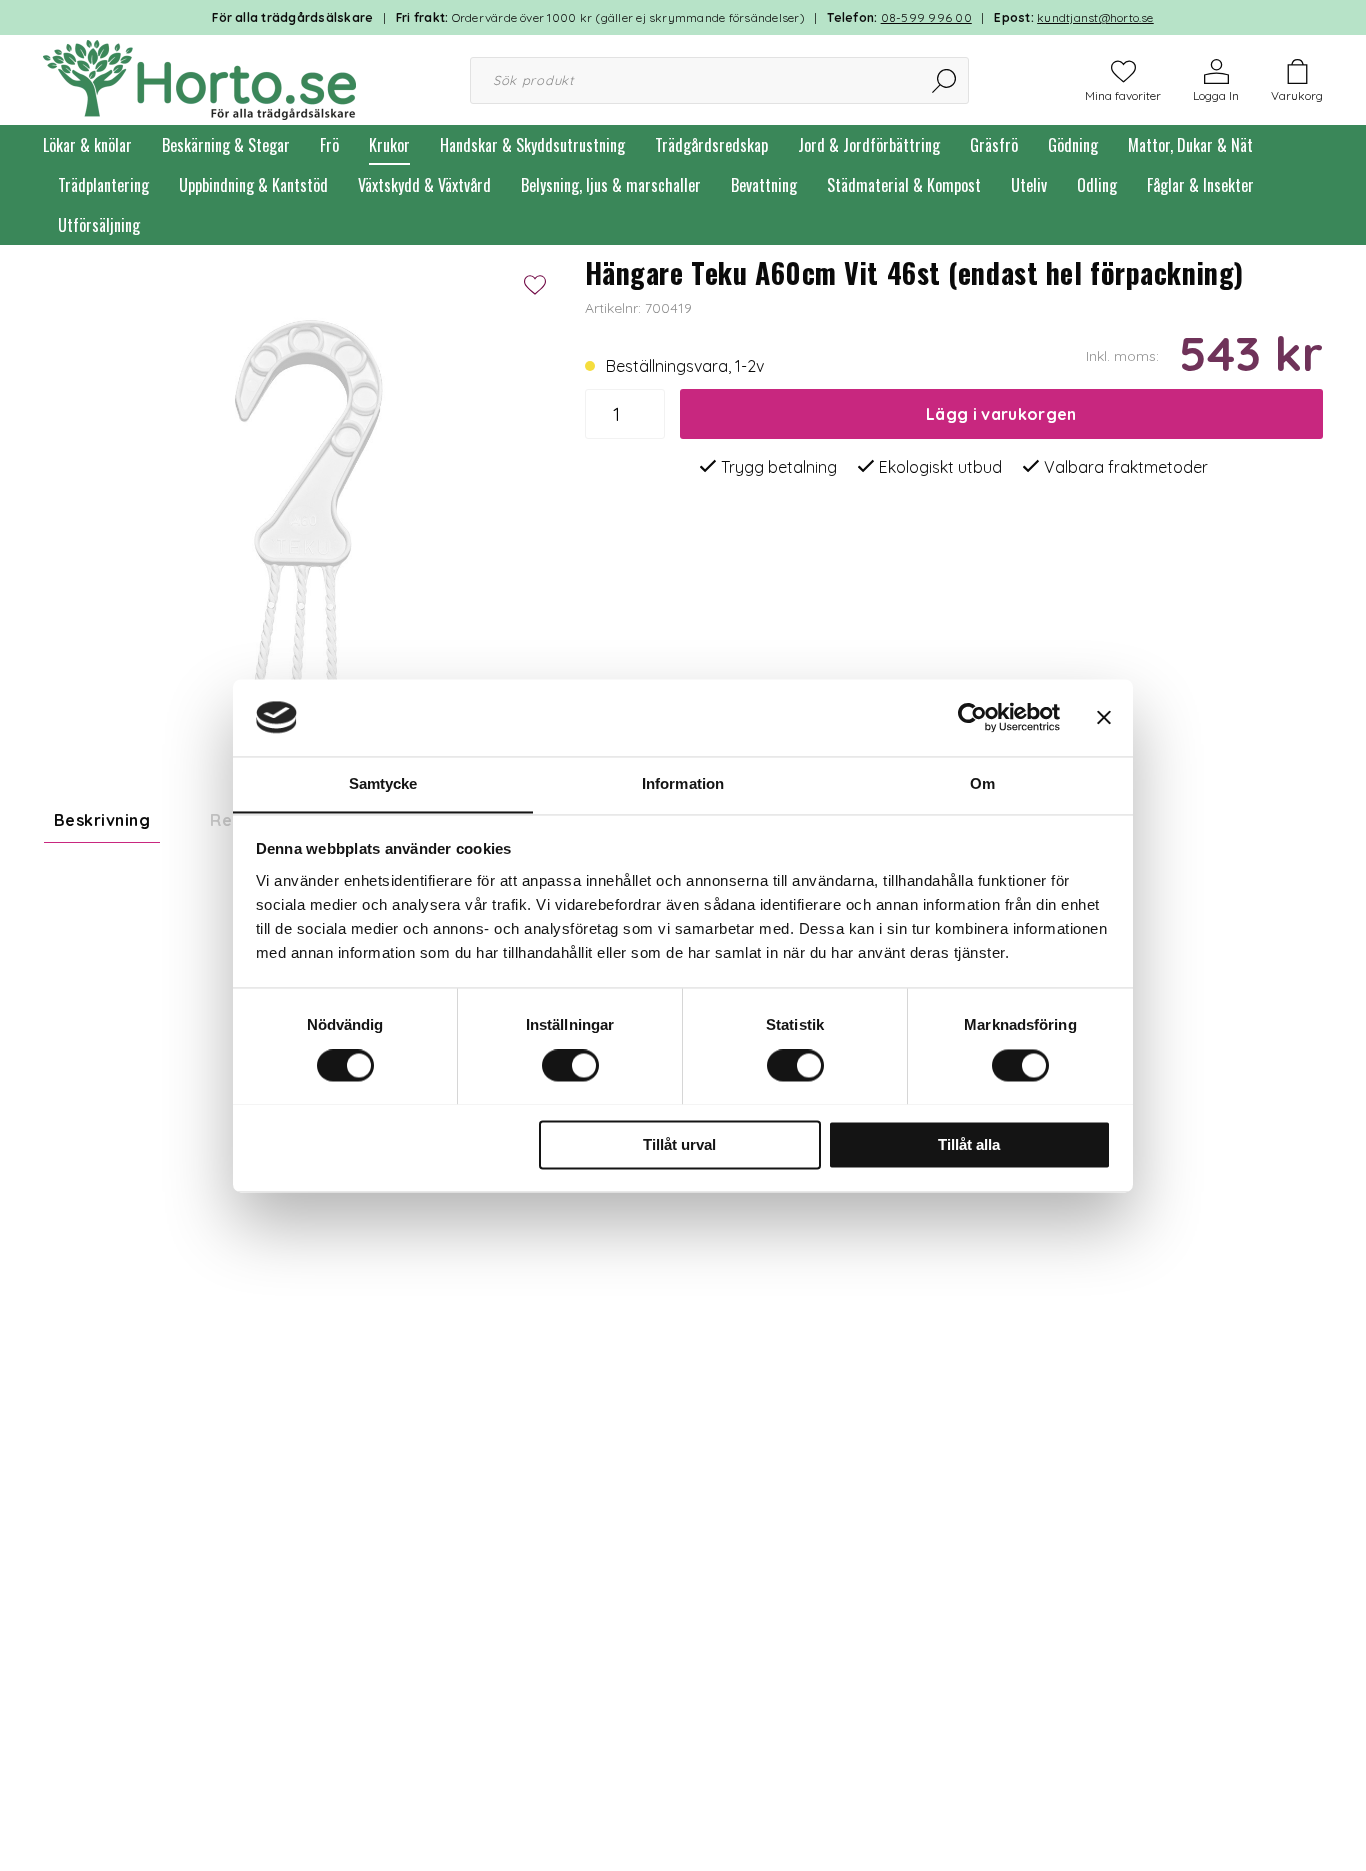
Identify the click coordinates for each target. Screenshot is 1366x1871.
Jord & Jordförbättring (869, 145)
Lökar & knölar (87, 145)
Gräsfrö (994, 145)
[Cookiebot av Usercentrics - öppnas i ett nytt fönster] (972, 717)
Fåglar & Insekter (1200, 185)
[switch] (570, 1065)
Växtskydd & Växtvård (424, 185)
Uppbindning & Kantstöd (253, 185)
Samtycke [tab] (383, 783)
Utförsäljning (99, 225)
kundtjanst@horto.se (1095, 17)
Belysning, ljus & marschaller (611, 185)
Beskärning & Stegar (226, 145)
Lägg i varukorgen (1001, 414)
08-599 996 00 (926, 17)
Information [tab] (683, 783)
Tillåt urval (679, 1144)
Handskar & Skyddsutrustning (532, 145)
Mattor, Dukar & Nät (1190, 145)
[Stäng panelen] (1104, 717)
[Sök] (945, 80)
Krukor (389, 145)
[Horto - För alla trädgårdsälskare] (199, 78)
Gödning (1073, 145)
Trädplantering (103, 185)
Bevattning (764, 185)
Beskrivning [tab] (102, 820)
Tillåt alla (969, 1144)
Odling (1097, 185)
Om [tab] (982, 783)
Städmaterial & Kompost (904, 185)
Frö (329, 145)
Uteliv (1029, 185)
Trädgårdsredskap (711, 145)
